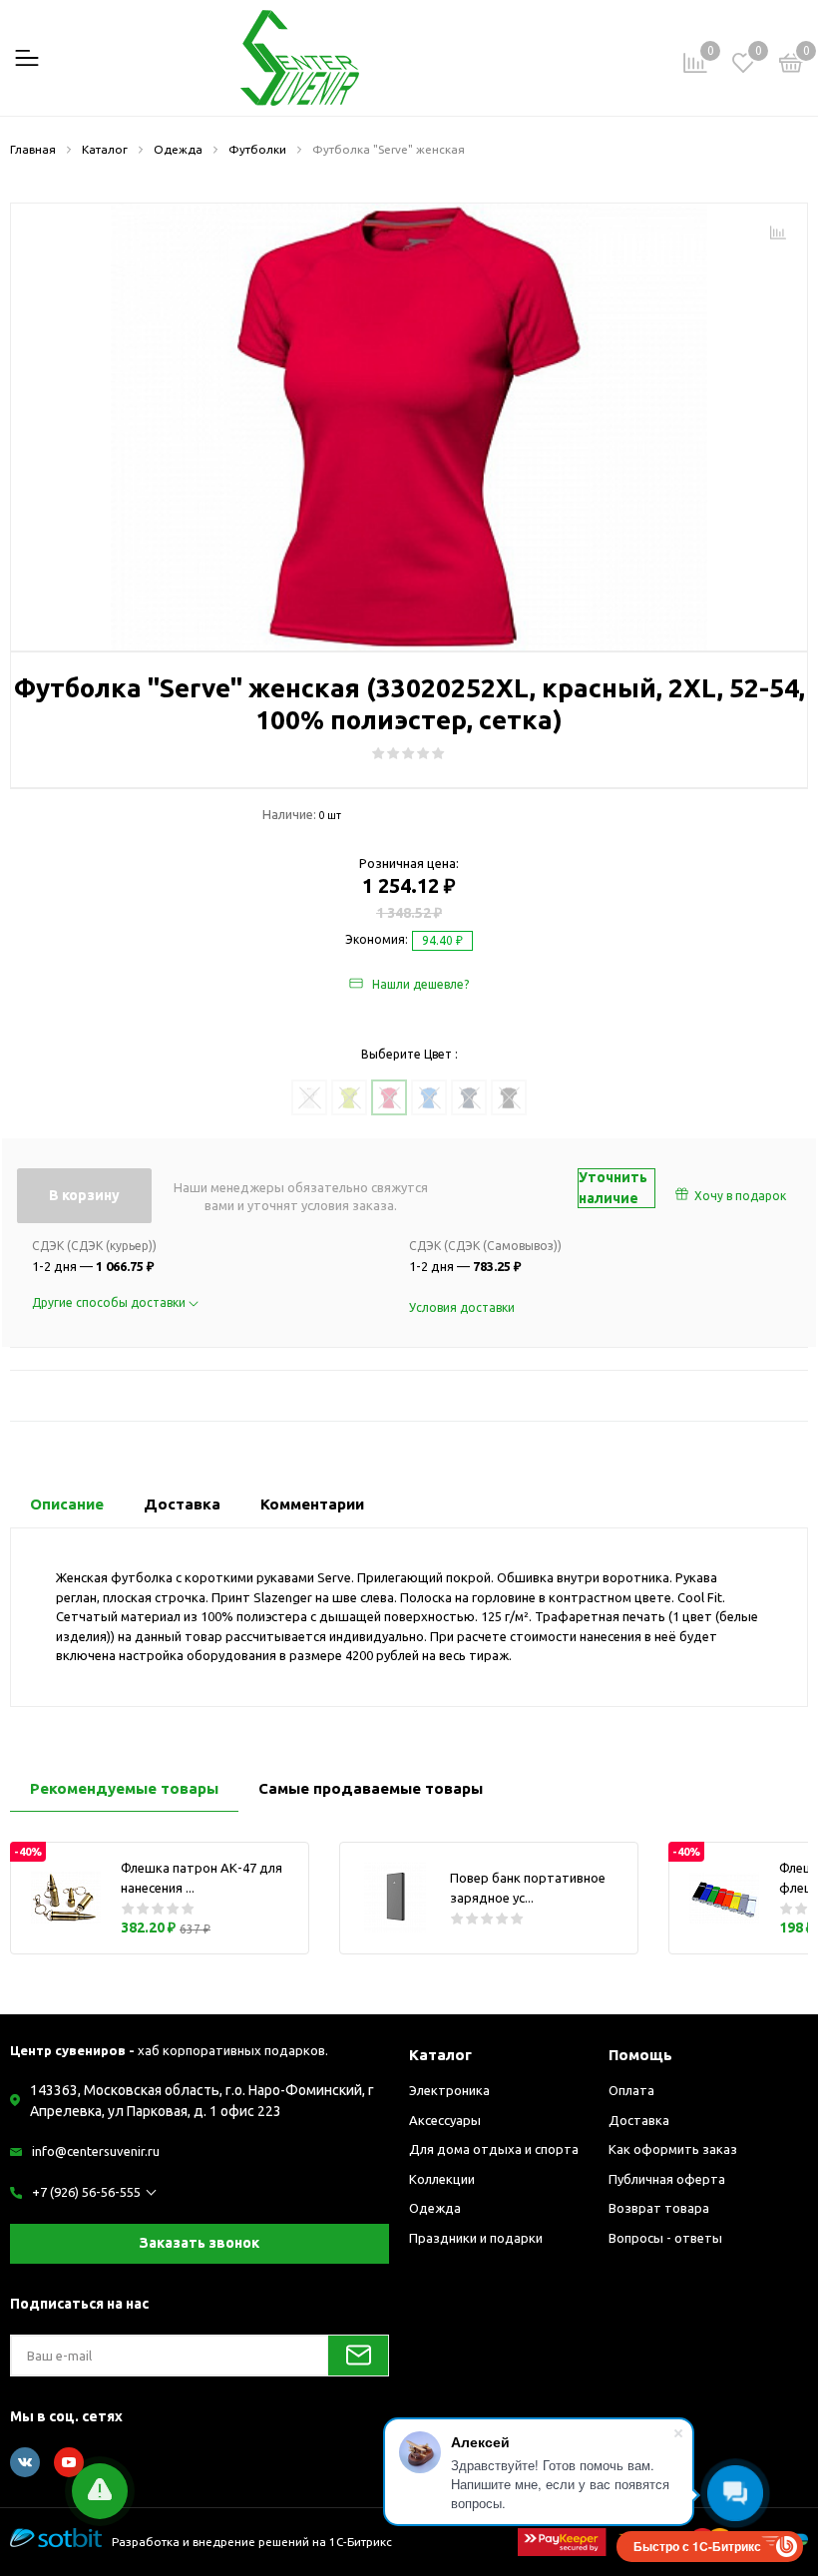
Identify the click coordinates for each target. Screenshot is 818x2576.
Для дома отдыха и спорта (494, 2149)
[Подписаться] (358, 2356)
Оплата (631, 2090)
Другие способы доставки (110, 1302)
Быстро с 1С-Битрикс (697, 2546)
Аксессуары (445, 2120)
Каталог (440, 2055)
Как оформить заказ (673, 2149)
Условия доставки (462, 1307)
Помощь (640, 2055)
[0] (791, 66)
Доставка (639, 2120)
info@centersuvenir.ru (96, 2151)
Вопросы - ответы (665, 2238)
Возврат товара (659, 2208)
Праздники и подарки (476, 2238)
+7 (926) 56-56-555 (86, 2192)
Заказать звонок (200, 2243)
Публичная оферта (667, 2179)
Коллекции (442, 2179)
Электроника (449, 2090)
